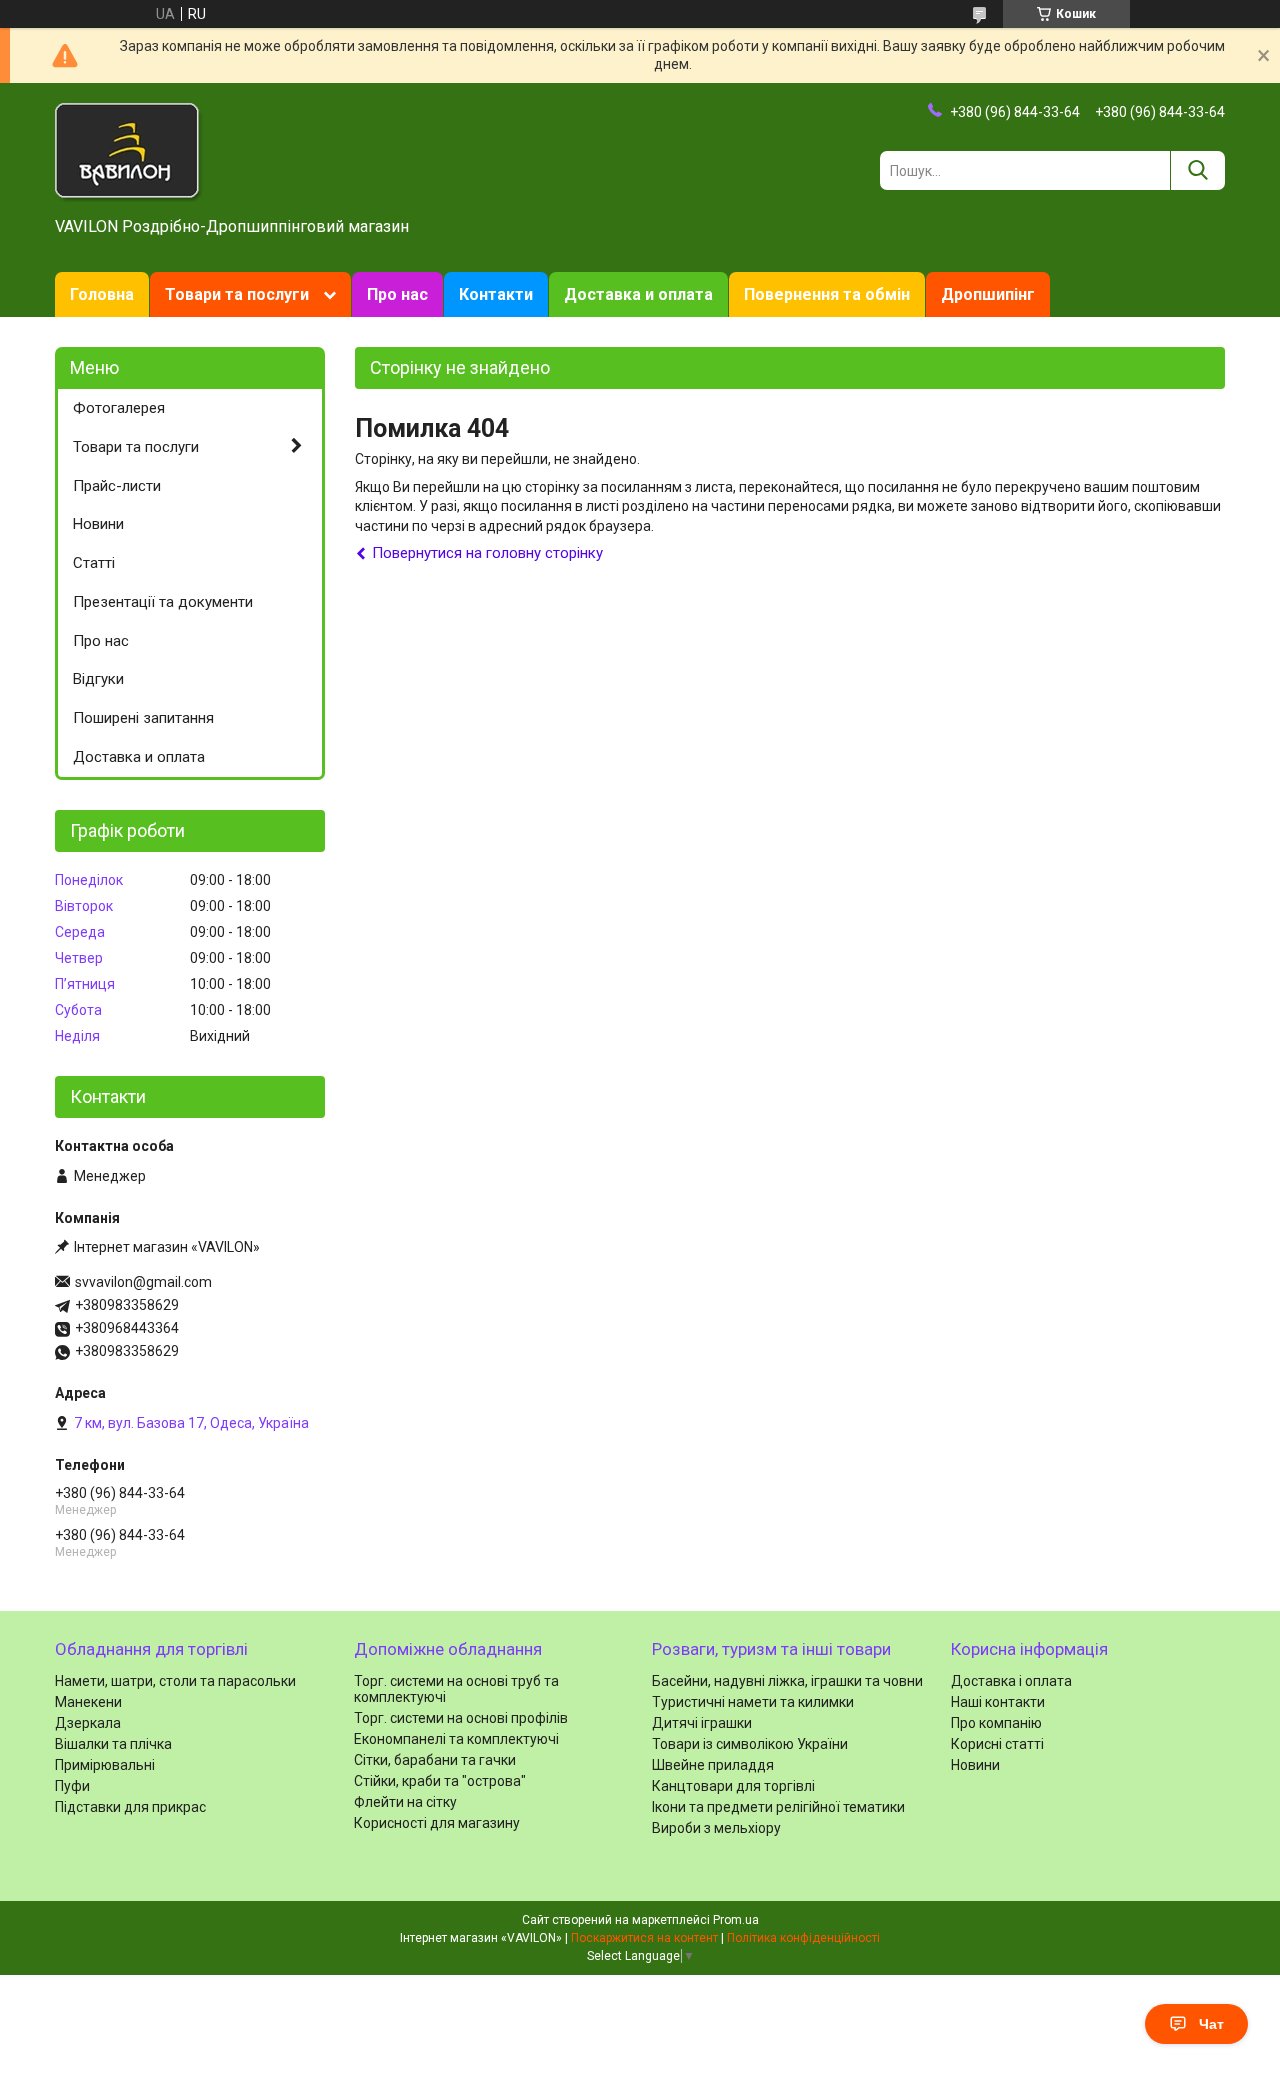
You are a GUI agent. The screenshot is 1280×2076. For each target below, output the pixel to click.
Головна (102, 294)
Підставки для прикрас (130, 1807)
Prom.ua (736, 1920)
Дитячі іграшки (702, 1723)
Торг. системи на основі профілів (461, 1718)
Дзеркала (88, 1723)
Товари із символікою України (750, 1744)
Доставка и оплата (638, 294)
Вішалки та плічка (113, 1744)
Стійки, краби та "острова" (440, 1781)
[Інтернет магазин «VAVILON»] (129, 151)
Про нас (397, 294)
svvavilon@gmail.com (143, 1282)
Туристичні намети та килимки (753, 1702)
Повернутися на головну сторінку (487, 553)
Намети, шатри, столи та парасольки (175, 1681)
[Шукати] (1197, 170)
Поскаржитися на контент (644, 1938)
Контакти (496, 294)
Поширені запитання (143, 718)
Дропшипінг (988, 294)
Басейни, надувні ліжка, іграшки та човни (787, 1681)
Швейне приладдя (713, 1765)
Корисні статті (997, 1744)
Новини (98, 524)
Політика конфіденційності (803, 1938)
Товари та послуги (237, 294)
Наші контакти (998, 1702)
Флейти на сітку (405, 1802)
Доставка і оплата (1011, 1681)
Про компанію (996, 1723)
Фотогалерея (119, 408)
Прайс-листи (117, 486)
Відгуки (98, 679)
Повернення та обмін (827, 294)
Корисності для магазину (437, 1823)
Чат (1211, 2024)
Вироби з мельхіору (716, 1828)
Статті (94, 563)
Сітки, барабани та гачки (435, 1760)
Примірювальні (105, 1765)
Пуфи (72, 1786)
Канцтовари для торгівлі (733, 1786)
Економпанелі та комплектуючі (456, 1739)
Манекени (88, 1702)
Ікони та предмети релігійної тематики (778, 1807)
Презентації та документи (163, 602)
